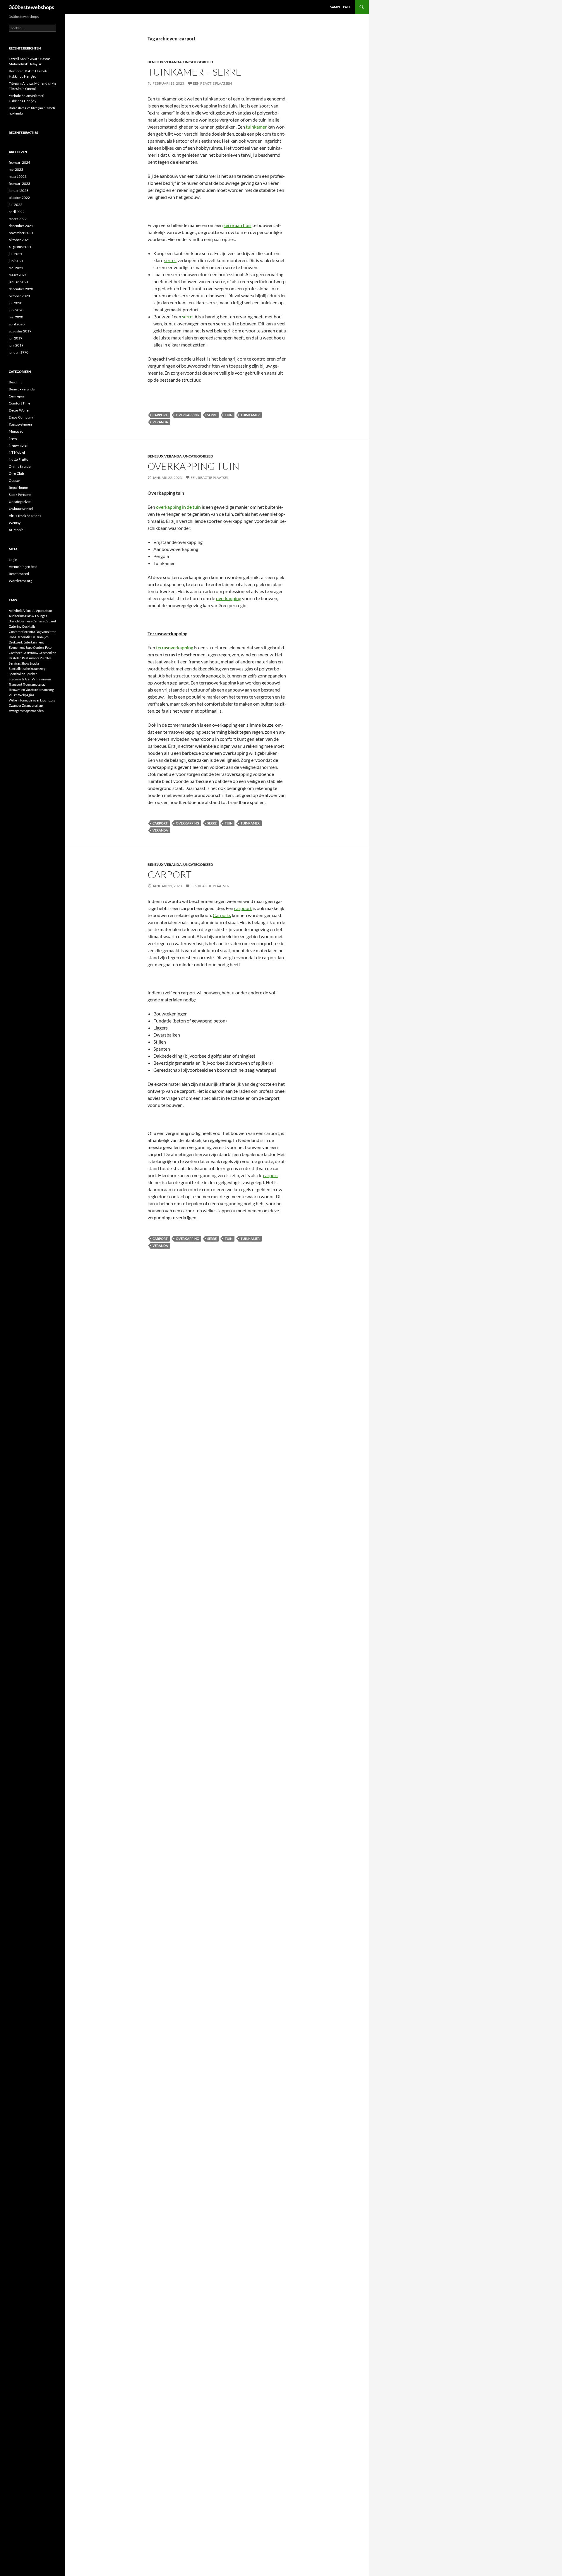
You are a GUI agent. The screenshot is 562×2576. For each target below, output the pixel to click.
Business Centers (32, 621)
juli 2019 (16, 338)
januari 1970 (19, 352)
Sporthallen (17, 674)
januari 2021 (19, 282)
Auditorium (17, 616)
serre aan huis (238, 225)
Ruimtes (46, 658)
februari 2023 (19, 183)
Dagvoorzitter (46, 632)
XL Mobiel (17, 530)
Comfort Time (19, 403)
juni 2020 (16, 310)
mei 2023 (16, 169)
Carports (222, 915)
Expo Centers (35, 647)
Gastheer (15, 653)
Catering (15, 626)
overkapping (187, 415)
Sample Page (341, 7)
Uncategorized (198, 62)
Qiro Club (16, 473)
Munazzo (16, 431)
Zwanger (15, 705)
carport (160, 415)
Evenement (17, 647)
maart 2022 (18, 219)
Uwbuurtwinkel (21, 509)
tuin (229, 415)
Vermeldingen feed (23, 567)
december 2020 (21, 289)
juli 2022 (16, 205)
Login (13, 560)
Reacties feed (19, 574)
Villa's (13, 695)
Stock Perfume (20, 495)
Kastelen (15, 658)
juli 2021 (16, 254)
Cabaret (50, 621)
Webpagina (26, 695)
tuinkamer (256, 127)
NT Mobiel (17, 452)
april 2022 (17, 212)
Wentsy (15, 523)
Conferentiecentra (22, 632)
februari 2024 (19, 162)
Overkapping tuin (193, 466)
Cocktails (29, 626)
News (13, 438)
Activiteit (15, 611)
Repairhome (18, 488)
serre (187, 316)
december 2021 (21, 226)
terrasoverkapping (175, 647)
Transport (16, 684)
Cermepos (17, 396)
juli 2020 (16, 303)
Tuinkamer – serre (195, 72)
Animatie (29, 611)
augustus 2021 (20, 247)
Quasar (14, 480)
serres (170, 260)
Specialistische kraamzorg (27, 669)
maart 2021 (18, 275)
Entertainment (34, 642)
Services (15, 663)
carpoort (243, 908)
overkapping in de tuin (178, 507)
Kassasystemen (20, 424)
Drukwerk (16, 642)
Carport (169, 874)
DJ (33, 637)
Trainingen (43, 679)
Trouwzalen (17, 690)
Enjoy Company (21, 417)
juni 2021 (16, 261)
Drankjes (42, 637)
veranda (160, 422)
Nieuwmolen (19, 445)
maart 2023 (18, 176)
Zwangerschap (32, 705)
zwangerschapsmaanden (26, 711)
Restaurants (31, 658)
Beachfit (15, 382)
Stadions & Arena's (22, 679)
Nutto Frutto (19, 459)
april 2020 (17, 324)
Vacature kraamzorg (40, 690)
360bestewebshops (31, 7)
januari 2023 (19, 191)
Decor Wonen (20, 410)
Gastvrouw (30, 653)
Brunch (14, 621)
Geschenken (47, 653)
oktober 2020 (19, 296)
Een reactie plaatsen (212, 83)
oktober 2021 (19, 240)
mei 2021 (16, 268)
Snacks (35, 663)
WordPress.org (20, 581)
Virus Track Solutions (25, 516)
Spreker (31, 674)
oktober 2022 (19, 198)
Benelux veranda (165, 62)
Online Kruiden (21, 466)
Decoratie (24, 637)
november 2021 (21, 233)
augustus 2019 (20, 331)
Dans (12, 637)
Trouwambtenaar (35, 684)
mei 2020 (16, 317)
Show (25, 663)
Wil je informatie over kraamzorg (32, 700)
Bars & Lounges (36, 616)
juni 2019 (16, 345)
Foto (48, 647)
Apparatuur (44, 611)
